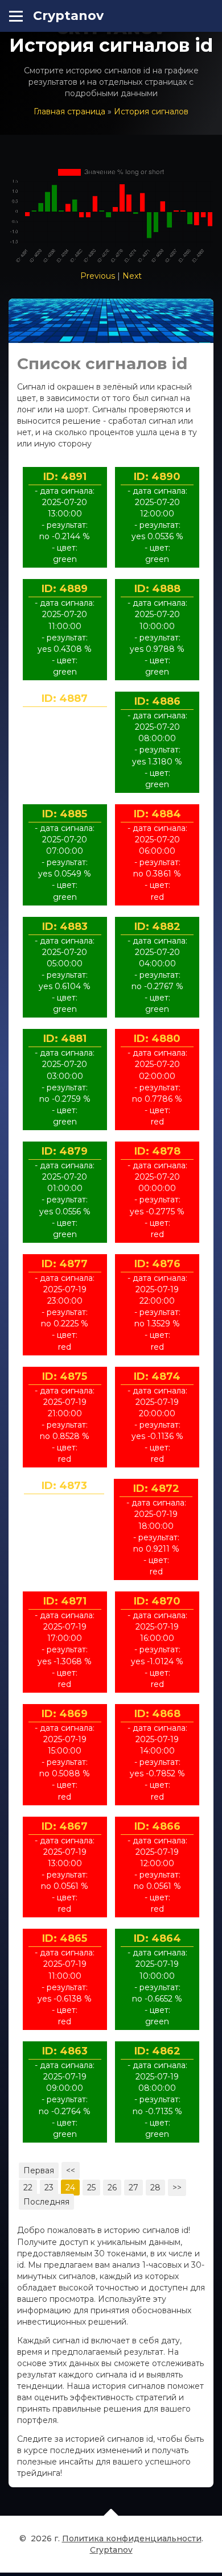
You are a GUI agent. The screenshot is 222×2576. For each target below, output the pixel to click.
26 (112, 2188)
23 (49, 2188)
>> (177, 2188)
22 (28, 2188)
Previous (98, 276)
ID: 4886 (157, 701)
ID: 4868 (157, 1714)
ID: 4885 (65, 814)
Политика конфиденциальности (132, 2538)
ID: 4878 (157, 1151)
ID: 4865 (65, 1938)
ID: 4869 (65, 1714)
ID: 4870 (157, 1601)
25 (91, 2188)
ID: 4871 (65, 1601)
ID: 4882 (157, 927)
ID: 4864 (157, 1938)
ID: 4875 (65, 1376)
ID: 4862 (157, 2051)
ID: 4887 (65, 698)
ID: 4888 (157, 589)
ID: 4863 (65, 2051)
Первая (39, 2170)
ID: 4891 (65, 477)
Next (132, 276)
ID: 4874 (157, 1376)
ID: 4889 (65, 589)
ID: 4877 (65, 1264)
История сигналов (151, 111)
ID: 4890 (157, 477)
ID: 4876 (157, 1264)
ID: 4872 (156, 1488)
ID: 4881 (65, 1039)
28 (155, 2188)
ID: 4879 (65, 1151)
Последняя (46, 2202)
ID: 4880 (157, 1039)
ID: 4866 (157, 1826)
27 (133, 2188)
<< (71, 2170)
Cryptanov (68, 16)
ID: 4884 (157, 814)
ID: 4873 (64, 1486)
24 (70, 2188)
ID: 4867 (65, 1826)
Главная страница (69, 111)
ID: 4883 (65, 927)
